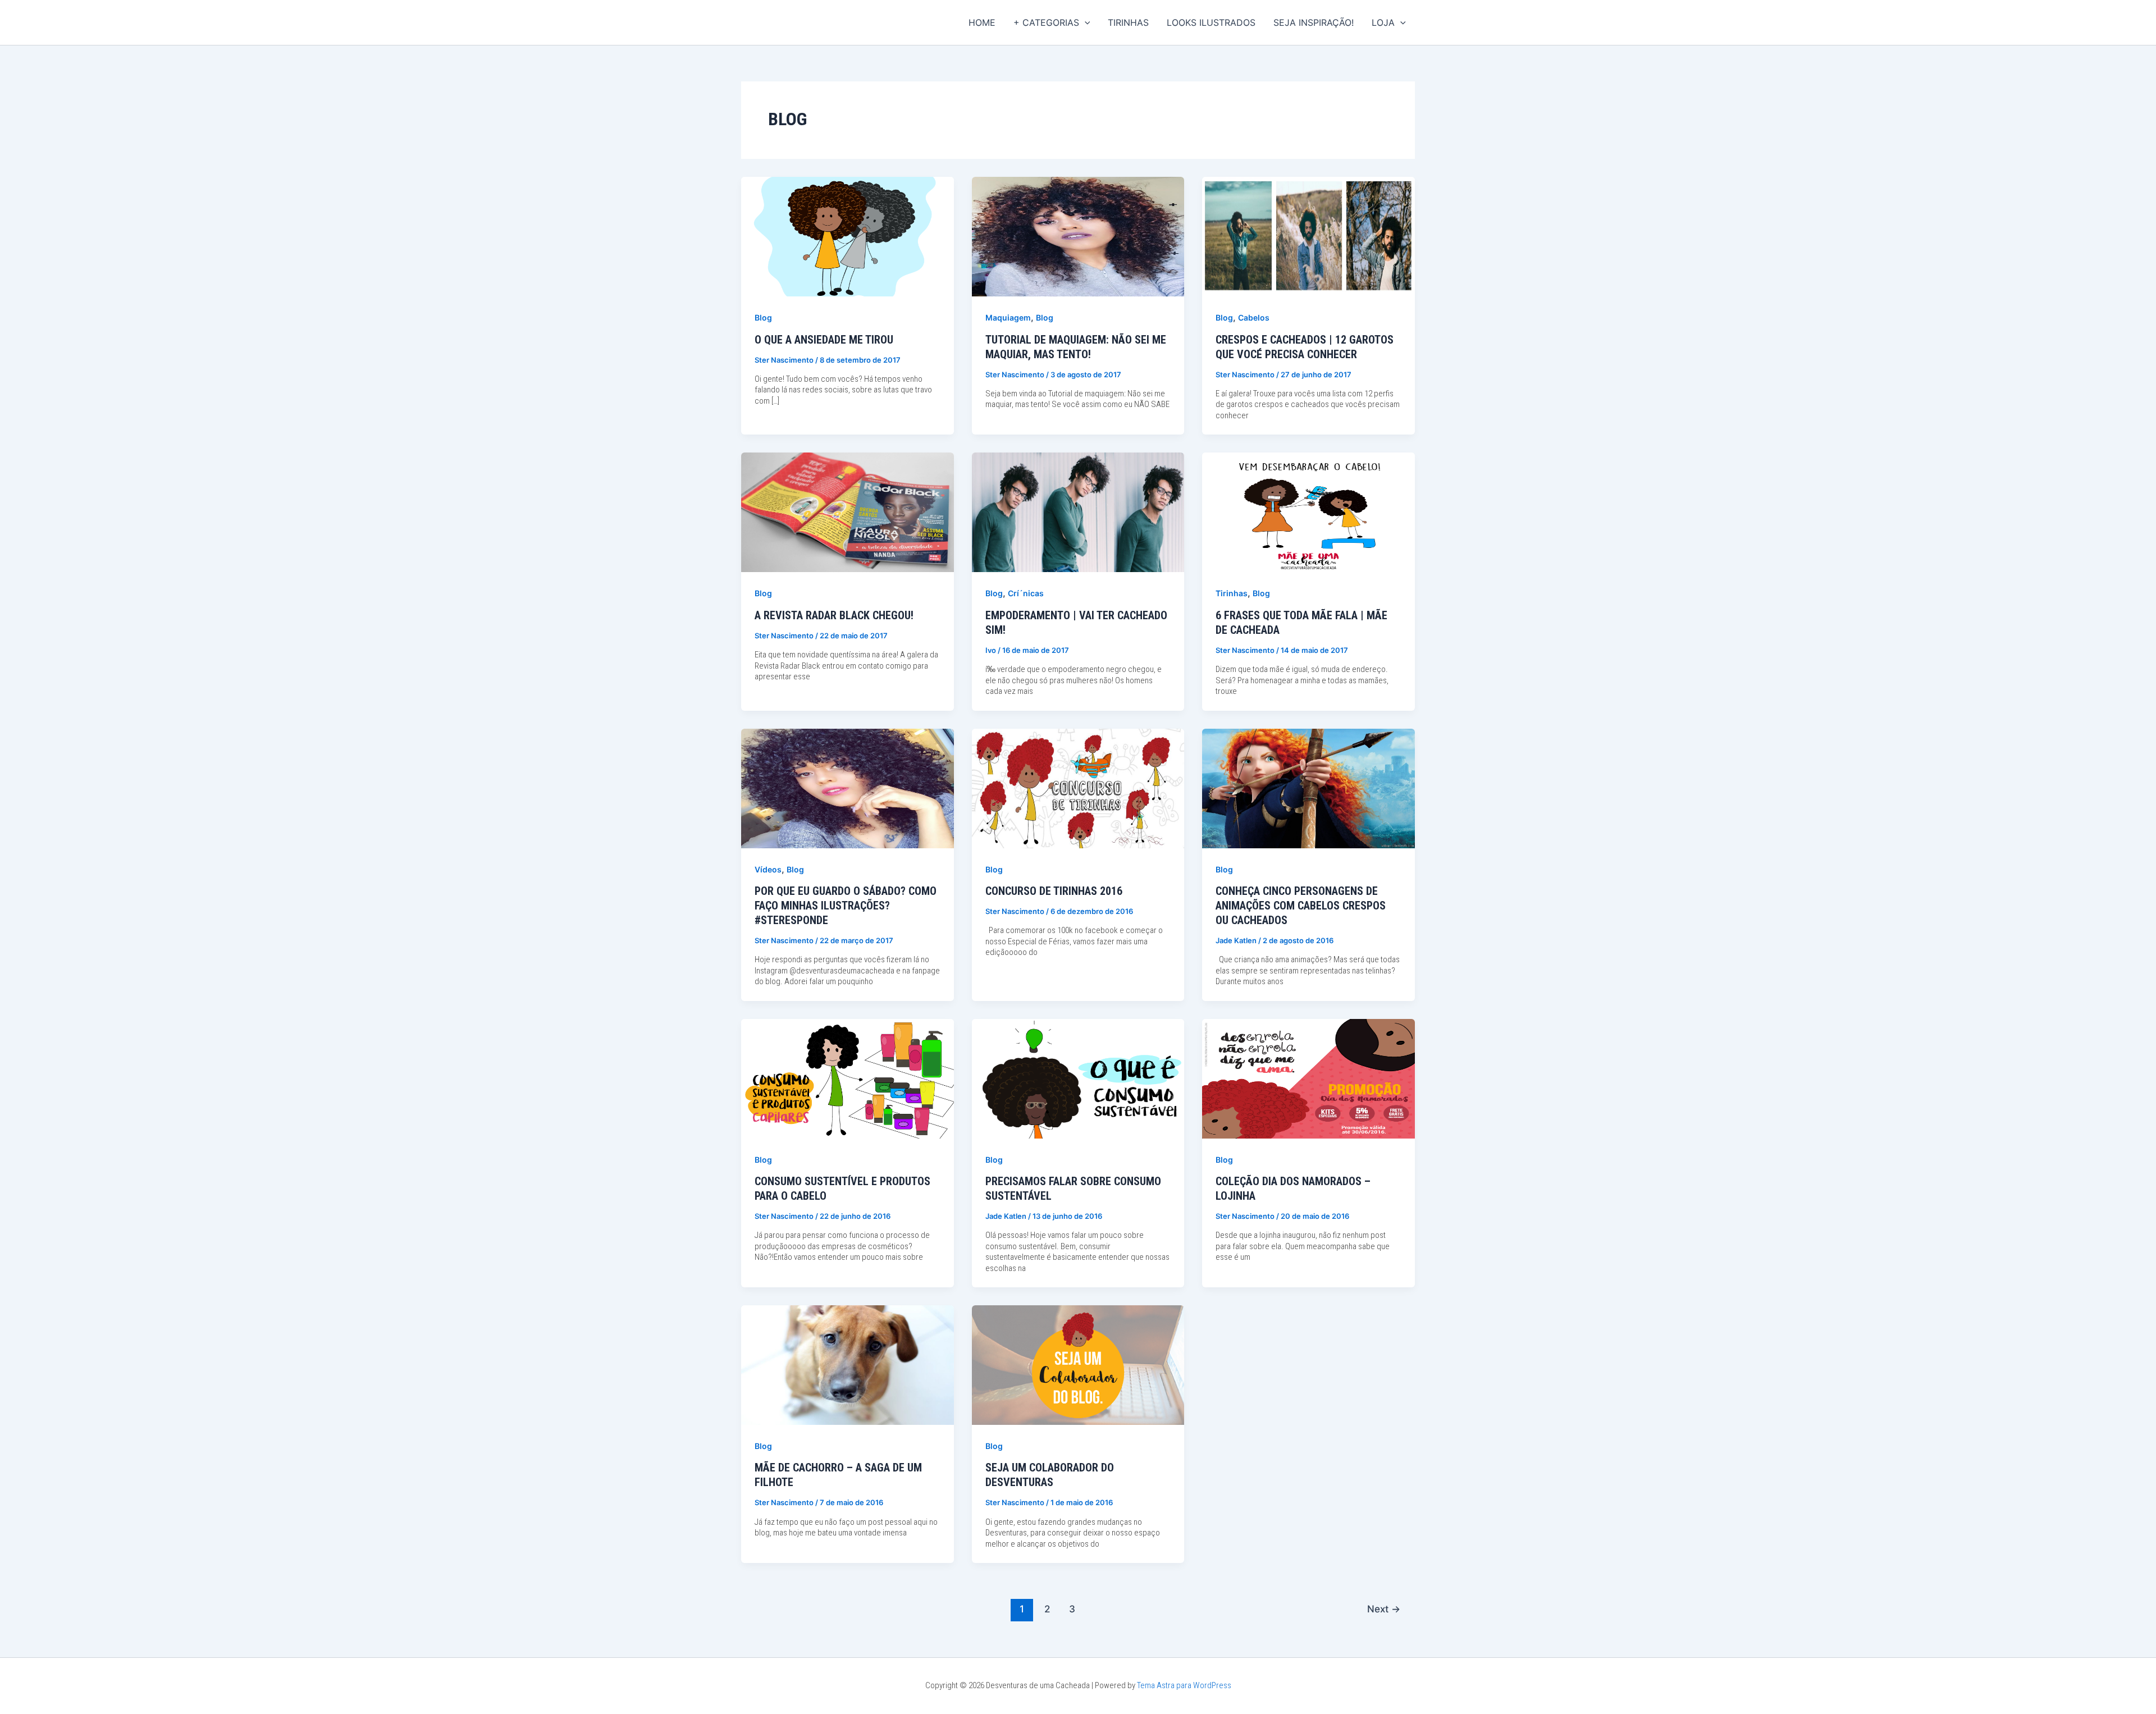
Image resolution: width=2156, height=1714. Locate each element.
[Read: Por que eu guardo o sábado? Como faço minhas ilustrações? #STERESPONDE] (848, 787)
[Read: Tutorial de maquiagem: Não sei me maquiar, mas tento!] (1078, 236)
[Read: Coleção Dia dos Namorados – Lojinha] (1308, 1078)
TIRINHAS (1128, 22)
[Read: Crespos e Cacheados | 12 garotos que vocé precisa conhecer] (1308, 236)
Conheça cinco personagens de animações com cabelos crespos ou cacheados (1301, 906)
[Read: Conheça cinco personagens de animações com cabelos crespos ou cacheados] (1308, 787)
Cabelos (1254, 317)
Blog (763, 317)
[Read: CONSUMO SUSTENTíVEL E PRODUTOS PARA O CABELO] (848, 1078)
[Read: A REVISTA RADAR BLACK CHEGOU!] (848, 511)
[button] (1085, 22)
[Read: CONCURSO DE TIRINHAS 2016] (1078, 787)
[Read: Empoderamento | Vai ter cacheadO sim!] (1078, 511)
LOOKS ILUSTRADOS (1211, 22)
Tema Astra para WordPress (1184, 1685)
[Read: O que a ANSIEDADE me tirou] (848, 236)
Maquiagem (1008, 317)
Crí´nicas (1026, 593)
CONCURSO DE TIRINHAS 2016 (1054, 891)
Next (1384, 1609)
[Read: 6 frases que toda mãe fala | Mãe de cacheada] (1308, 511)
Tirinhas (1232, 593)
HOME (982, 22)
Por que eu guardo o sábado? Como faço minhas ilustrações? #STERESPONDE (846, 906)
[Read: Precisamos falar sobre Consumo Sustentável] (1078, 1078)
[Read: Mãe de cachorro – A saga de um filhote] (848, 1364)
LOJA (1383, 22)
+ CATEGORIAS (1046, 22)
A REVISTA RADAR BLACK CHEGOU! (834, 615)
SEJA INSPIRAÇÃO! (1314, 22)
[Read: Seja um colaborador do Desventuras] (1078, 1364)
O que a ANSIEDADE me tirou (824, 340)
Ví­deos (768, 869)
